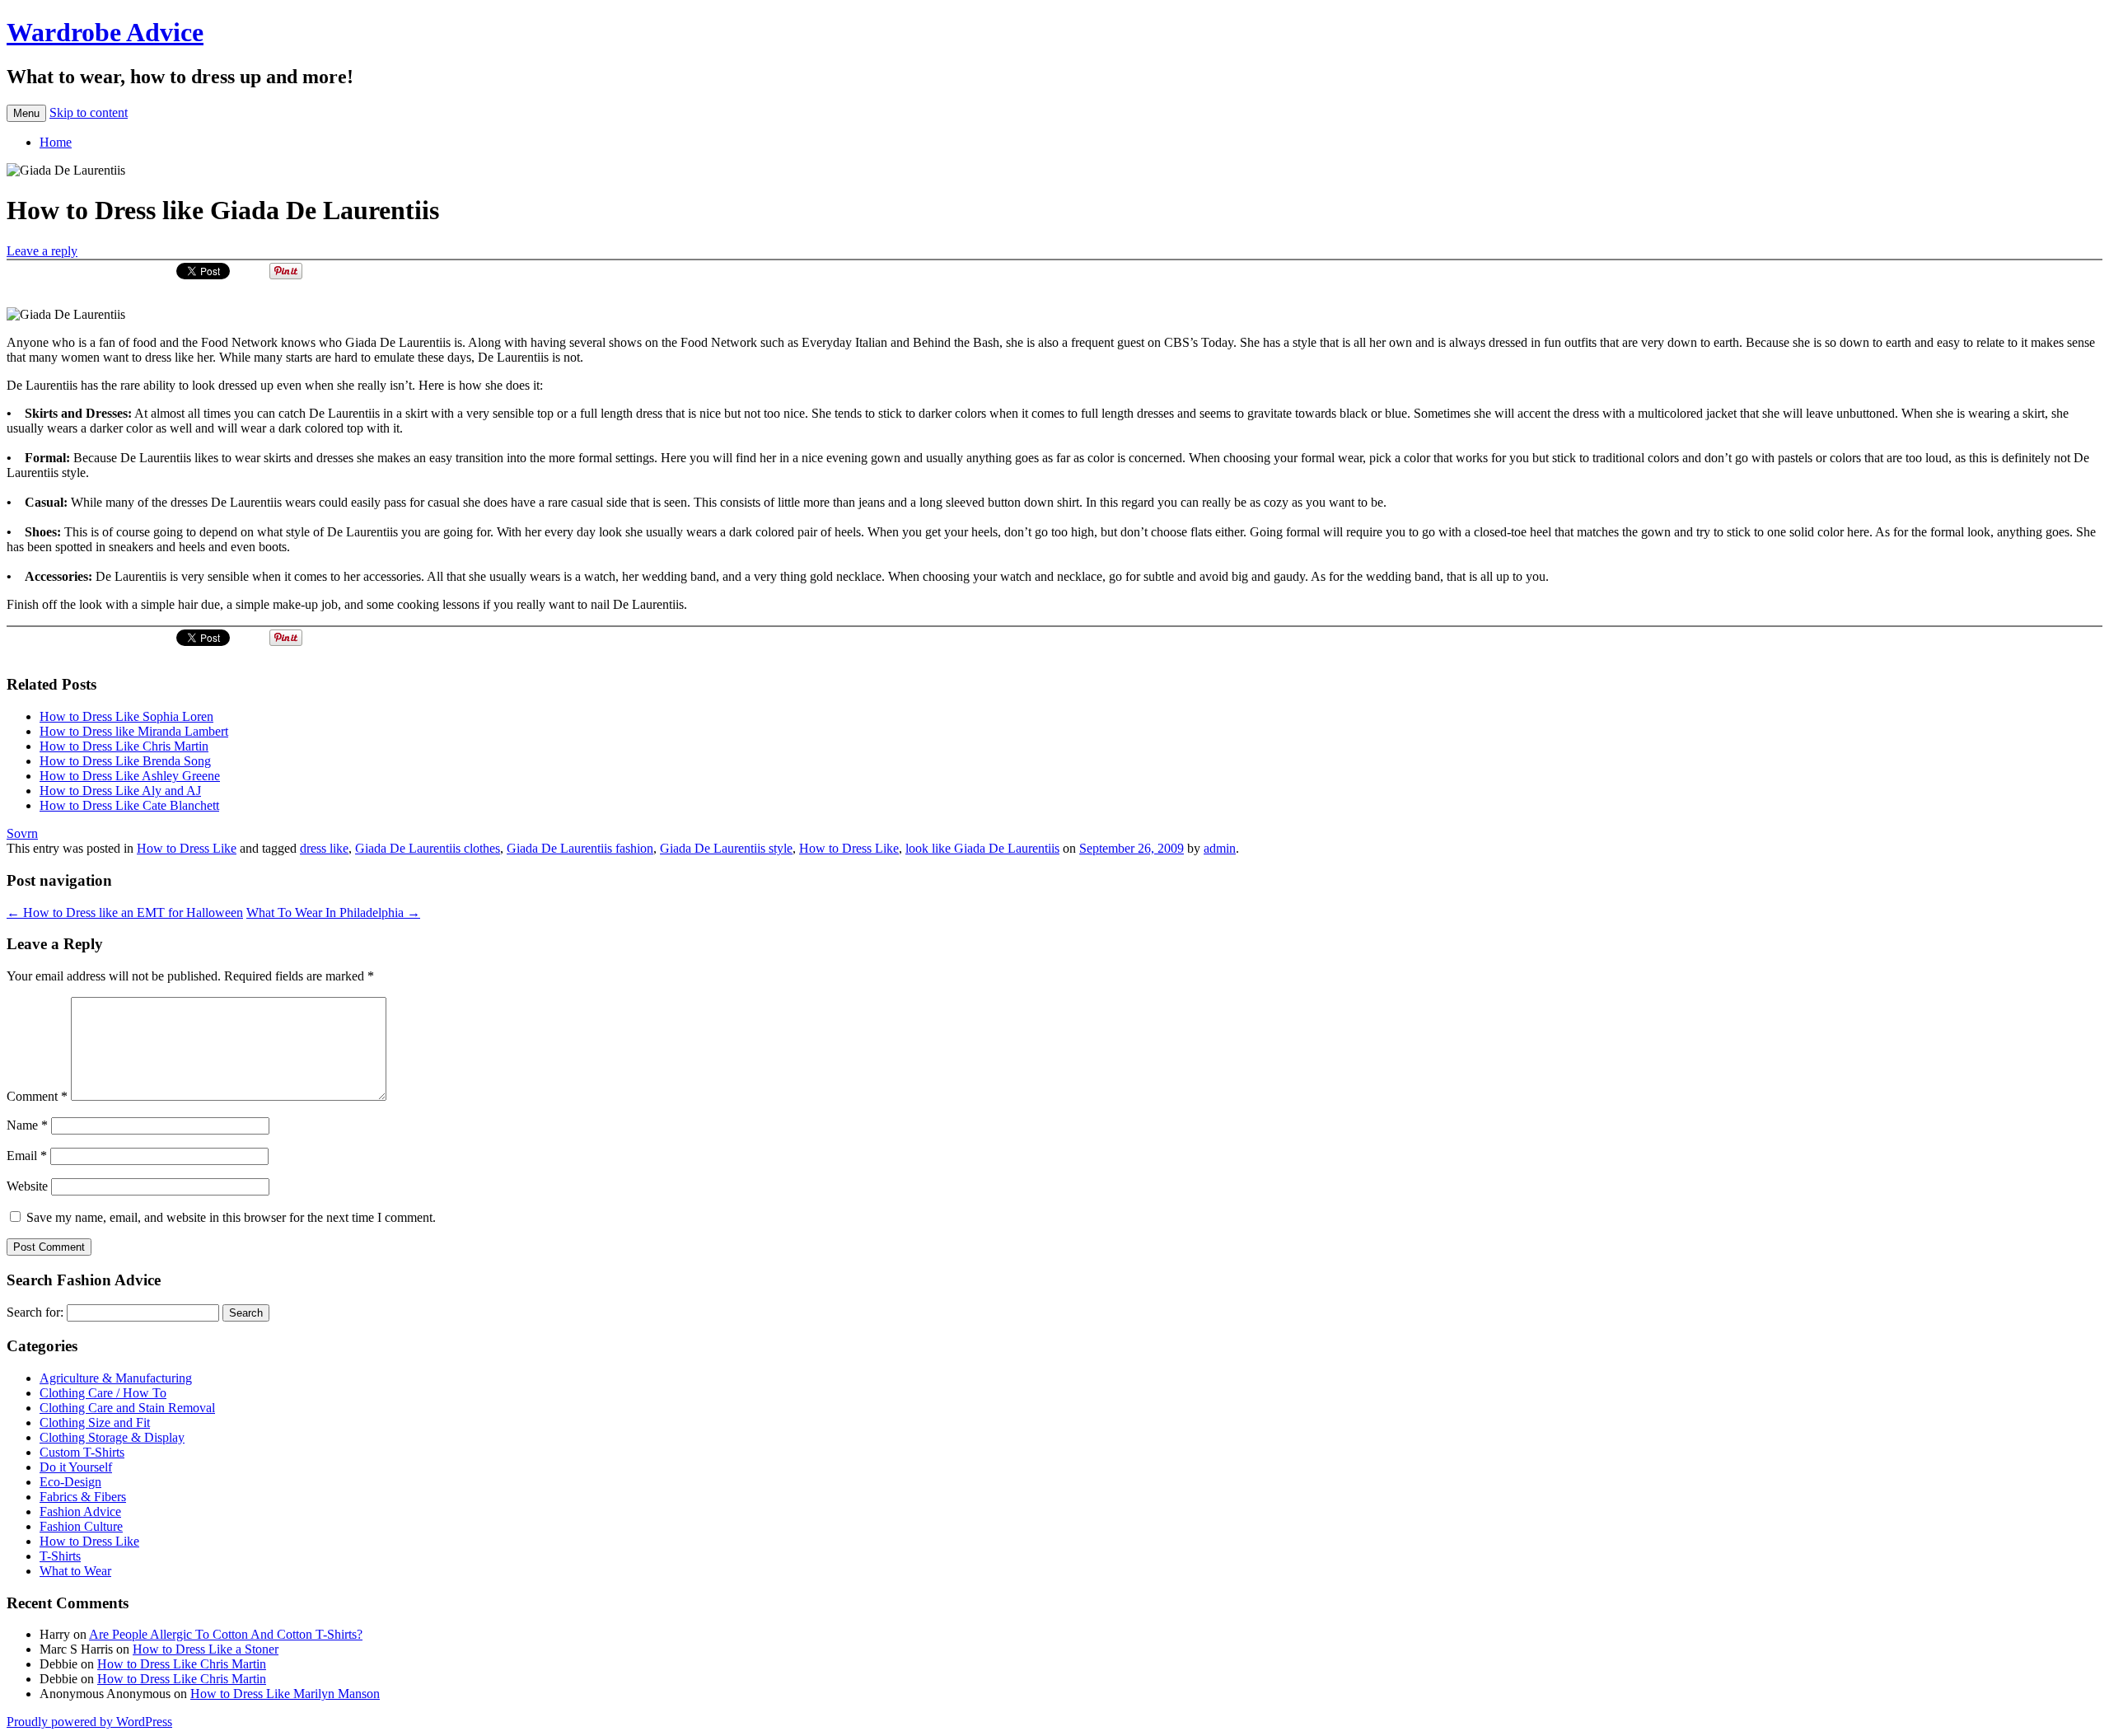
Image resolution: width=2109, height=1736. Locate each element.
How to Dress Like (187, 848)
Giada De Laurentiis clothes (428, 848)
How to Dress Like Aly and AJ (120, 791)
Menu (26, 113)
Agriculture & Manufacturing (116, 1378)
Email (27, 1156)
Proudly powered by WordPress (89, 1722)
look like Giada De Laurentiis (982, 848)
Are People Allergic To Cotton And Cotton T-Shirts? (226, 1634)
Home (56, 142)
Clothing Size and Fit (95, 1422)
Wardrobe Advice (105, 32)
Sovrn (22, 833)
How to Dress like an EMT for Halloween (125, 912)
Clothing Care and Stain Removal (127, 1408)
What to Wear (75, 1571)
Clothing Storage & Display (112, 1437)
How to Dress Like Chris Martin (124, 746)
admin (1220, 848)
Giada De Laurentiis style (726, 848)
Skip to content (89, 112)
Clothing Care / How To (103, 1393)
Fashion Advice (80, 1511)
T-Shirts (60, 1556)
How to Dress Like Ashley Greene (130, 776)
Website (27, 1186)
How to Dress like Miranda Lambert (134, 731)
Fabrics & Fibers (83, 1497)
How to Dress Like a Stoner (206, 1649)
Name (27, 1125)
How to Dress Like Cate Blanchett (129, 805)
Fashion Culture (81, 1526)
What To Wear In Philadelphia (333, 912)
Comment (37, 1096)
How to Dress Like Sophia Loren (126, 716)
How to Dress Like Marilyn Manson (285, 1694)
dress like (324, 848)
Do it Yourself (76, 1467)
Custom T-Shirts (82, 1452)
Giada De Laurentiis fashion (580, 848)
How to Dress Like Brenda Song (125, 761)
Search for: (35, 1312)
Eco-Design (70, 1482)
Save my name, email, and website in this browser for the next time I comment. (231, 1217)
